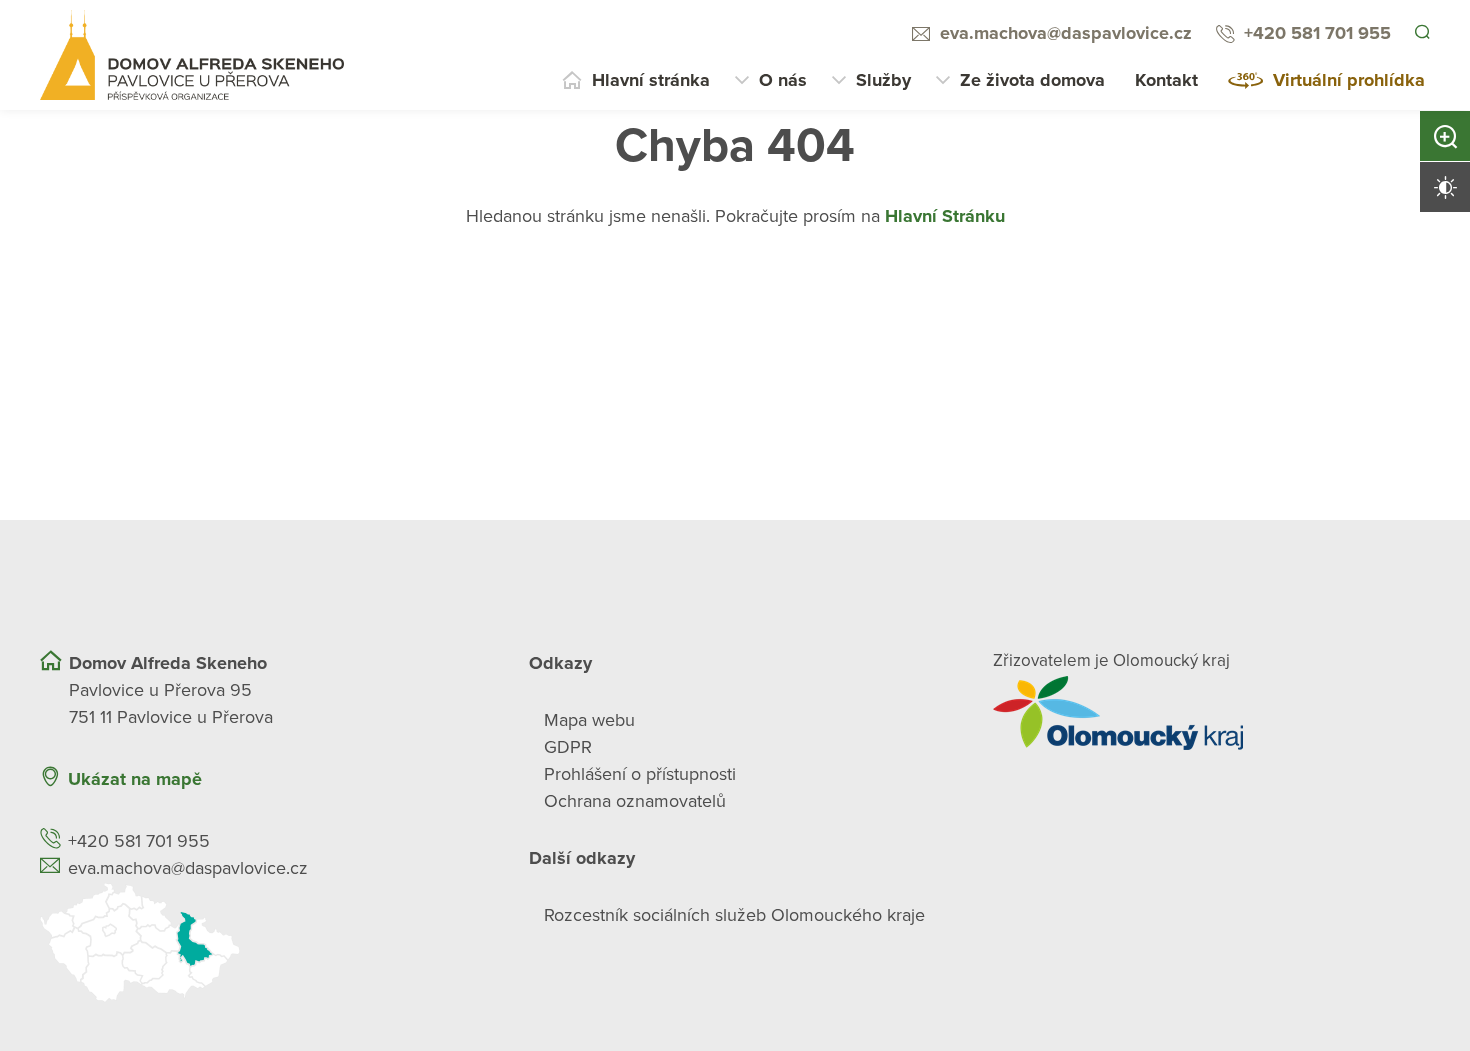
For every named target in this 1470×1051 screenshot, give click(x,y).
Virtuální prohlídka (1349, 80)
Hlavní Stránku (945, 216)
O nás (783, 80)
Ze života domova (1032, 80)
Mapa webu (589, 720)
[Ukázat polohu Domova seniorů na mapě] (258, 942)
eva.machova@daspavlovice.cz (1063, 33)
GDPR (568, 747)
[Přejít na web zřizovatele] (1211, 713)
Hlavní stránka (651, 80)
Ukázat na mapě (135, 779)
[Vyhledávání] (1421, 34)
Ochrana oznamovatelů (635, 801)
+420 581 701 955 (1314, 33)
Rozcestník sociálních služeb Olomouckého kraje (734, 915)
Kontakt (1166, 80)
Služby (883, 80)
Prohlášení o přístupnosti (640, 774)
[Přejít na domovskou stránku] (192, 55)
